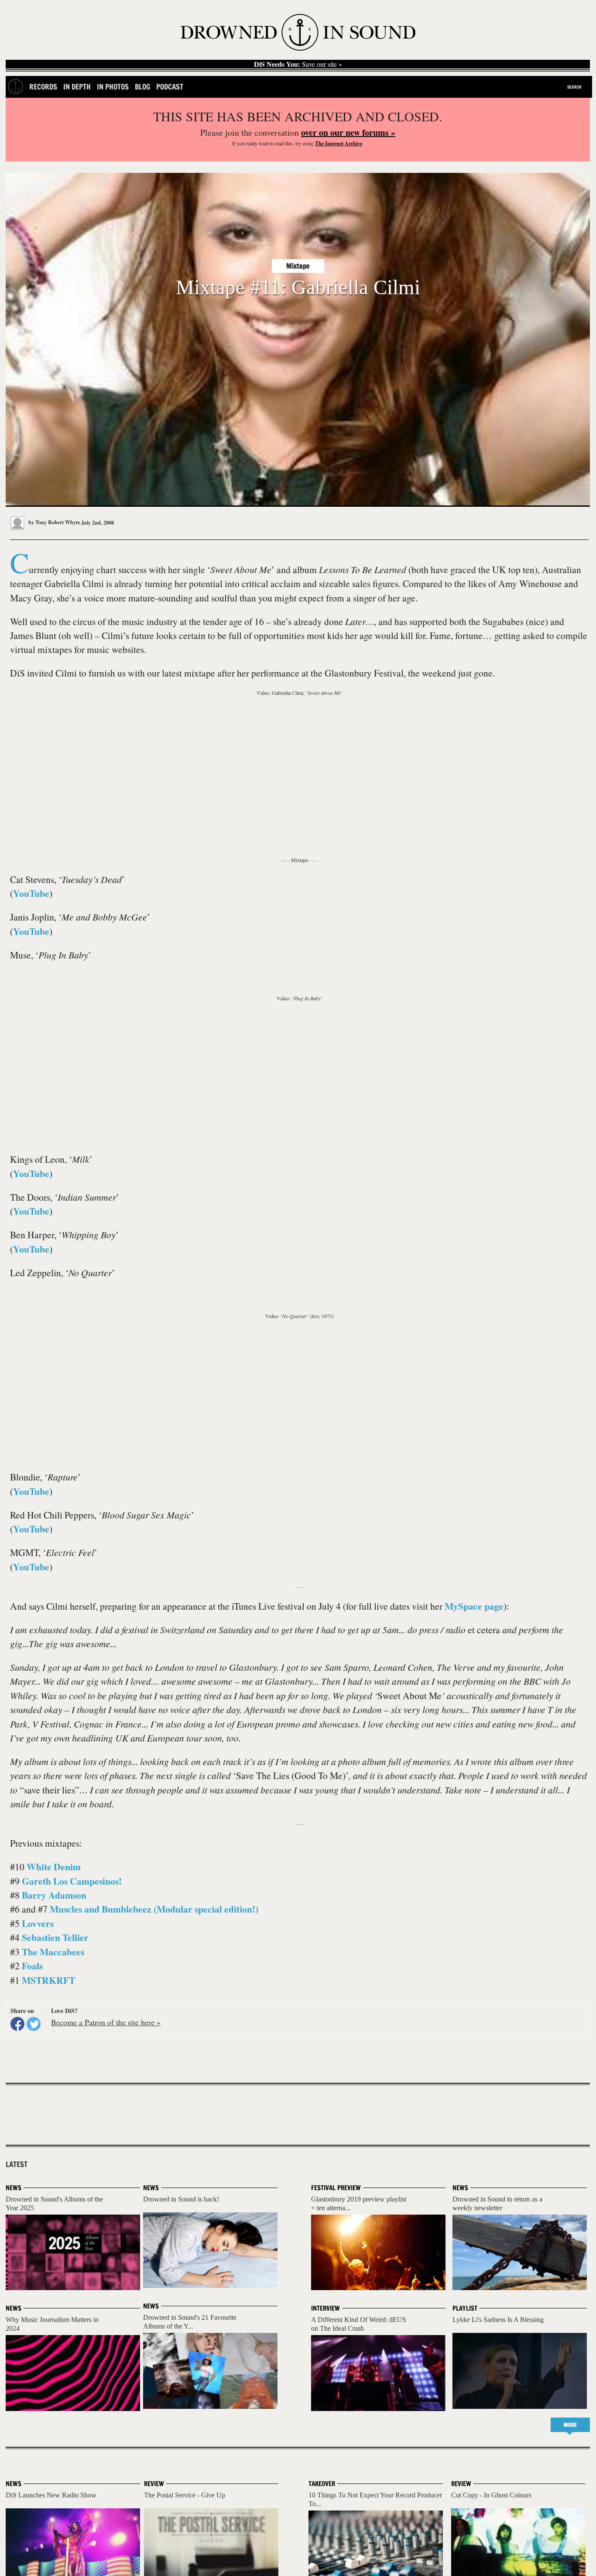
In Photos (113, 87)
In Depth (77, 87)
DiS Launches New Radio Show (51, 2495)
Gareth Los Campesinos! (72, 1881)
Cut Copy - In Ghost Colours (491, 2495)
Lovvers (38, 1923)
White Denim (54, 1867)
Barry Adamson (54, 1895)
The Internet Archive (339, 143)
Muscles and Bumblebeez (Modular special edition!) (154, 1909)
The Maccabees (53, 1952)
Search (574, 87)
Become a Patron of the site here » (106, 2022)
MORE (570, 2425)
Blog (142, 87)
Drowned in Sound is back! (181, 2199)
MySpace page (474, 1606)
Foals (32, 1966)
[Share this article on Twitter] (34, 2024)
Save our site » (298, 64)
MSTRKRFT (48, 1980)
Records (43, 87)
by (53, 522)
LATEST (17, 2164)
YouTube (31, 893)
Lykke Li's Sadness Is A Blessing (498, 2320)
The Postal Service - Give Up (185, 2495)
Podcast (170, 87)
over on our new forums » (348, 132)
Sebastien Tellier (55, 1937)
